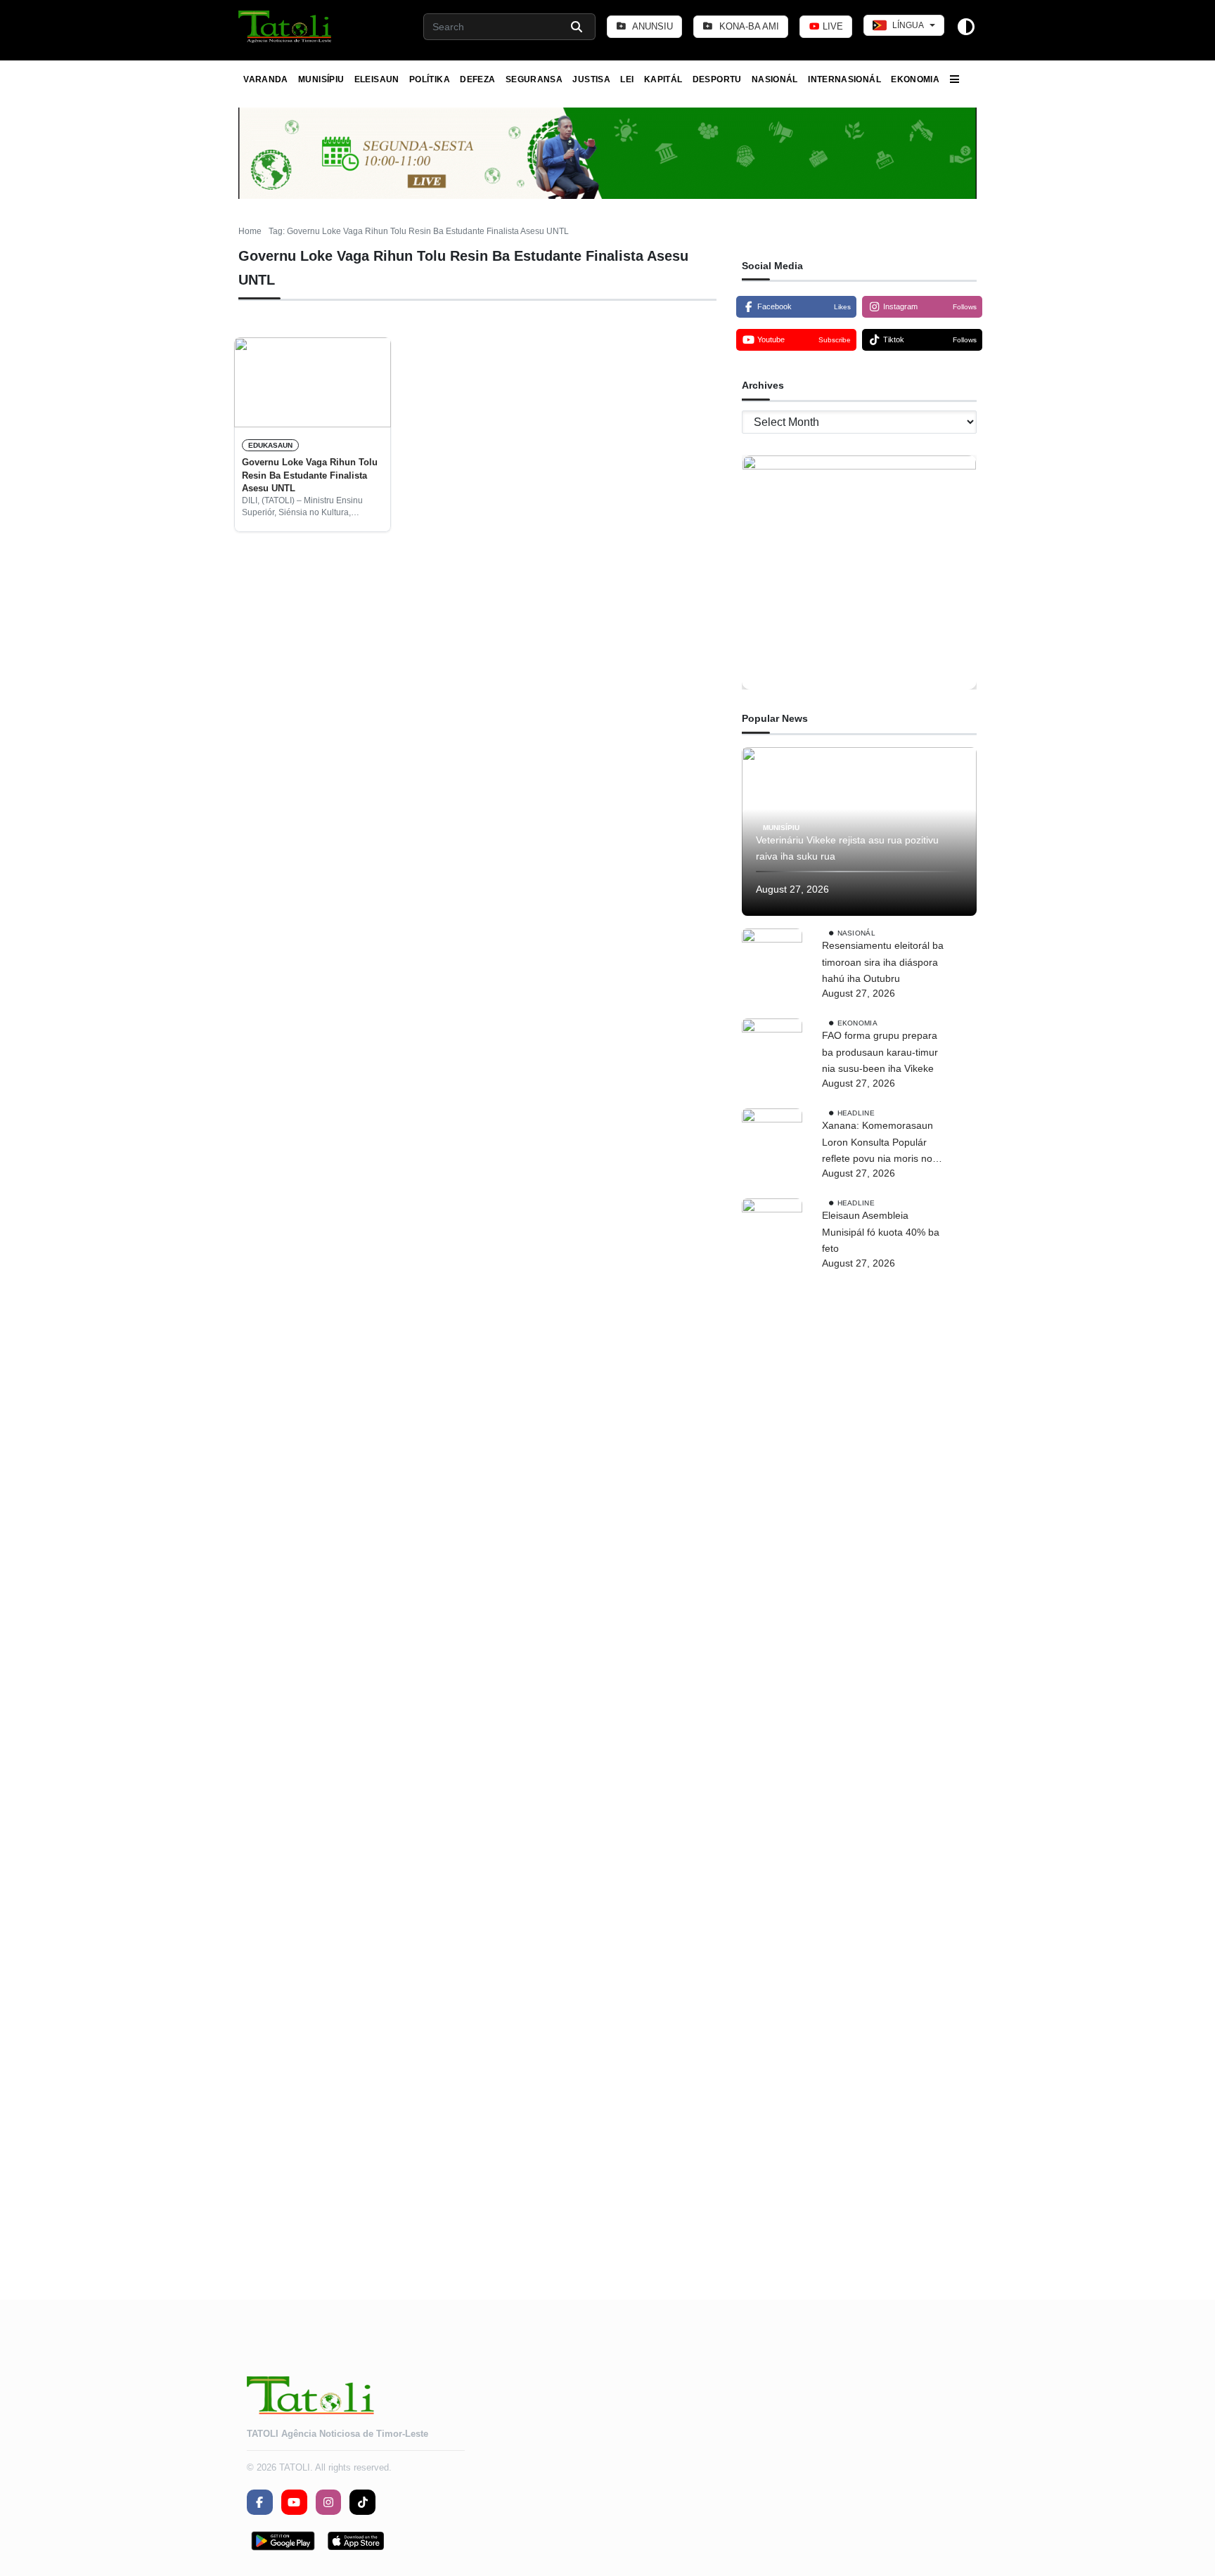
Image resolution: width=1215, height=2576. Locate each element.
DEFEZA (477, 79)
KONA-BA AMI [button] (748, 26)
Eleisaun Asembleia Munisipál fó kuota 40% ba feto (881, 1232)
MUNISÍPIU (321, 79)
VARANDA (266, 79)
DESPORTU (717, 79)
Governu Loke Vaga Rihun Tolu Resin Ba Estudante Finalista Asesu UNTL (310, 475)
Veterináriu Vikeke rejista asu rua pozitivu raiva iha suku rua (847, 848)
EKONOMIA (915, 79)
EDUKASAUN (270, 445)
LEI (627, 79)
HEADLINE (856, 1113)
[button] (286, 27)
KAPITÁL (663, 79)
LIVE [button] (831, 26)
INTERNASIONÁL (844, 79)
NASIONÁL (775, 79)
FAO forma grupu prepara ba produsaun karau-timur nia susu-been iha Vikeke (880, 1052)
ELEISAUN (377, 79)
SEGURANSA (534, 79)
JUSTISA (591, 79)
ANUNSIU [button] (651, 26)
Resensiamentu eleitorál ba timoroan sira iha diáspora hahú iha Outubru (883, 962)
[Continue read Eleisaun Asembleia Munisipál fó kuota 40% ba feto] (772, 1726)
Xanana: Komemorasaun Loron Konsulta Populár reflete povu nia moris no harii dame (877, 1144)
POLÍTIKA (430, 79)
